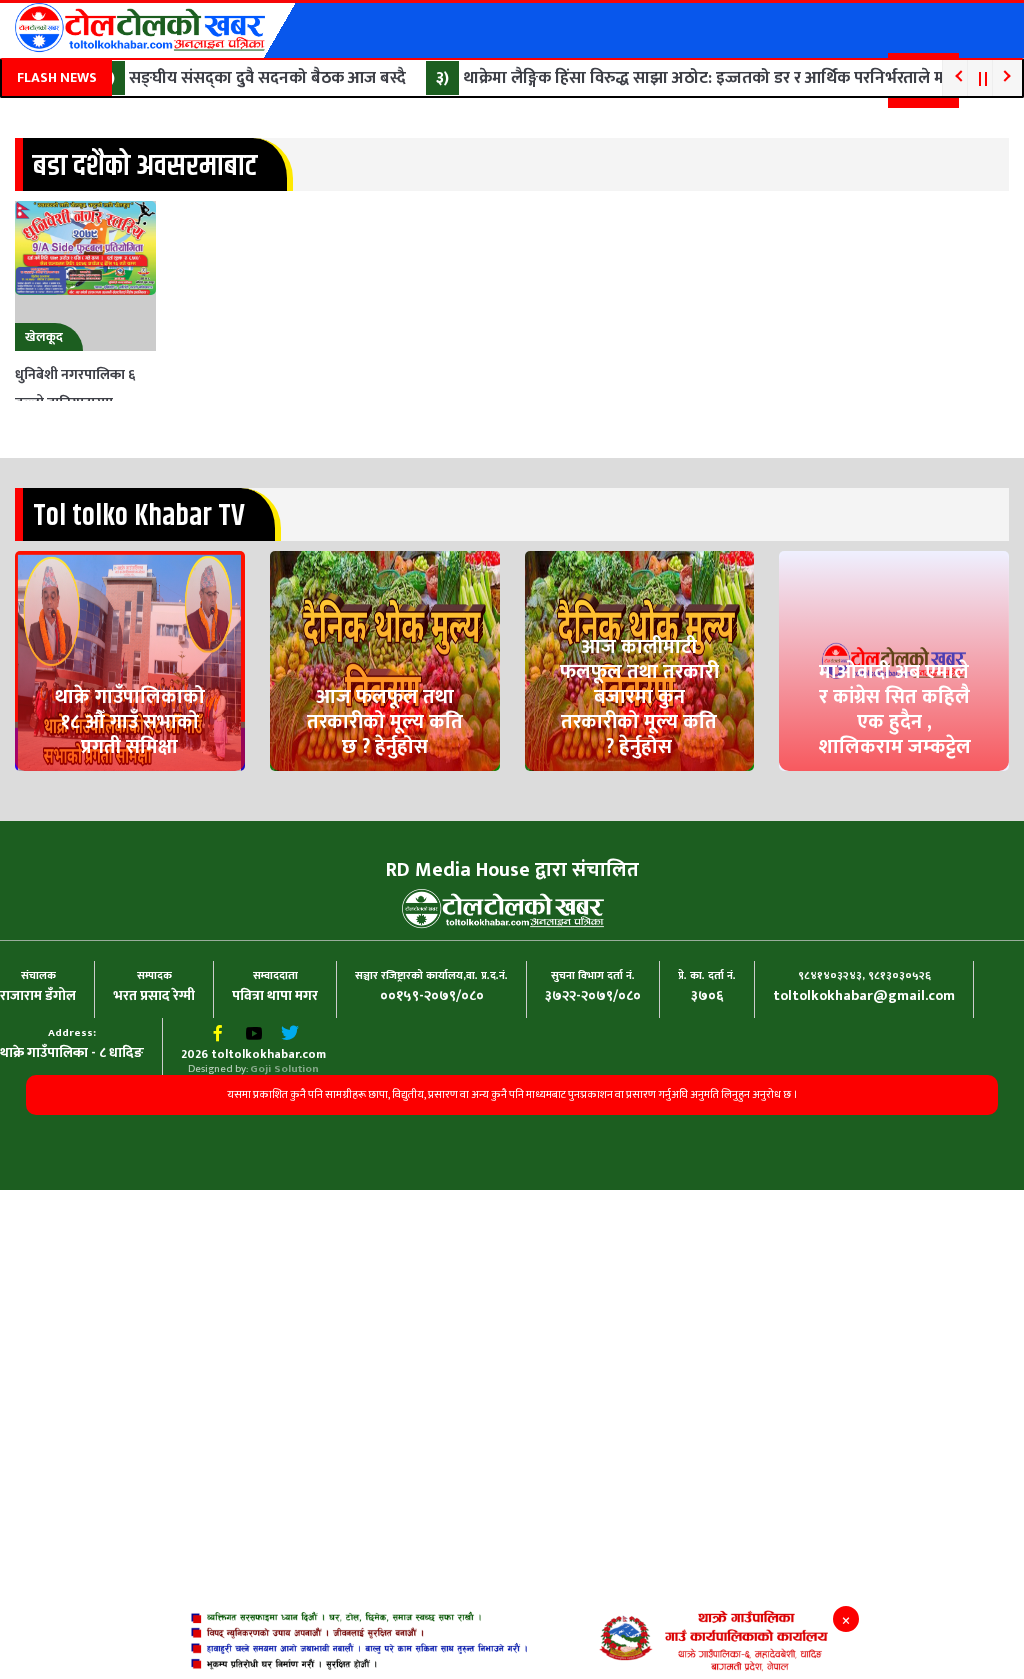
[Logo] (140, 27)
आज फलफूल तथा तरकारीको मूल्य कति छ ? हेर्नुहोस (384, 802)
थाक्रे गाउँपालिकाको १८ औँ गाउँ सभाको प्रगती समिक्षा (130, 802)
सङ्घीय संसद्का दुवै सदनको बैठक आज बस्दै (243, 78)
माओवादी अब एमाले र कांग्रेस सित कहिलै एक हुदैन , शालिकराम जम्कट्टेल (894, 802)
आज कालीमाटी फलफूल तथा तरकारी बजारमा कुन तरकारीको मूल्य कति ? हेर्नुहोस (639, 791)
